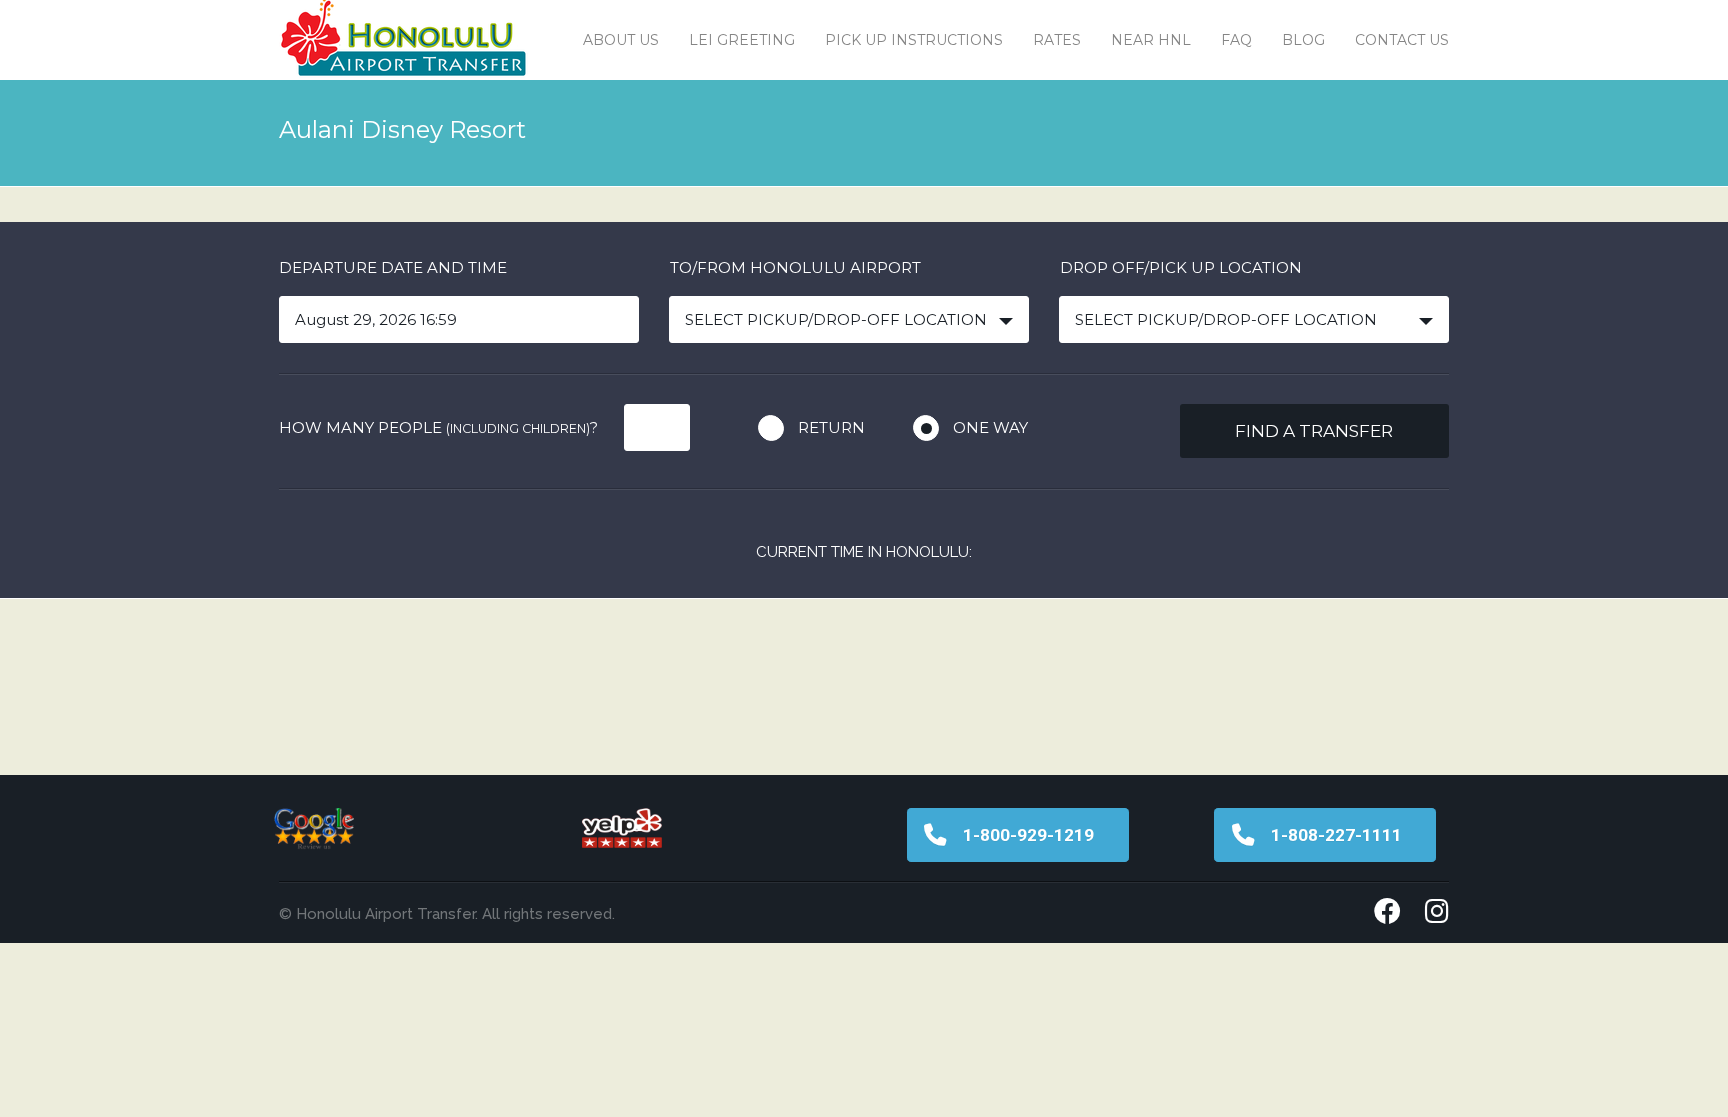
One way (990, 427)
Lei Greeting (742, 40)
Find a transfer (1314, 431)
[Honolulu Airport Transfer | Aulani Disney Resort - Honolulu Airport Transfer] (404, 39)
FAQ (1236, 40)
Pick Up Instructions (914, 40)
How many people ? (438, 427)
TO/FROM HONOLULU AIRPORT (795, 267)
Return (831, 427)
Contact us (1402, 40)
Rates (1057, 40)
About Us (621, 40)
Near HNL (1151, 40)
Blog (1303, 40)
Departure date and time (393, 267)
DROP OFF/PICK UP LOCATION (1181, 267)
